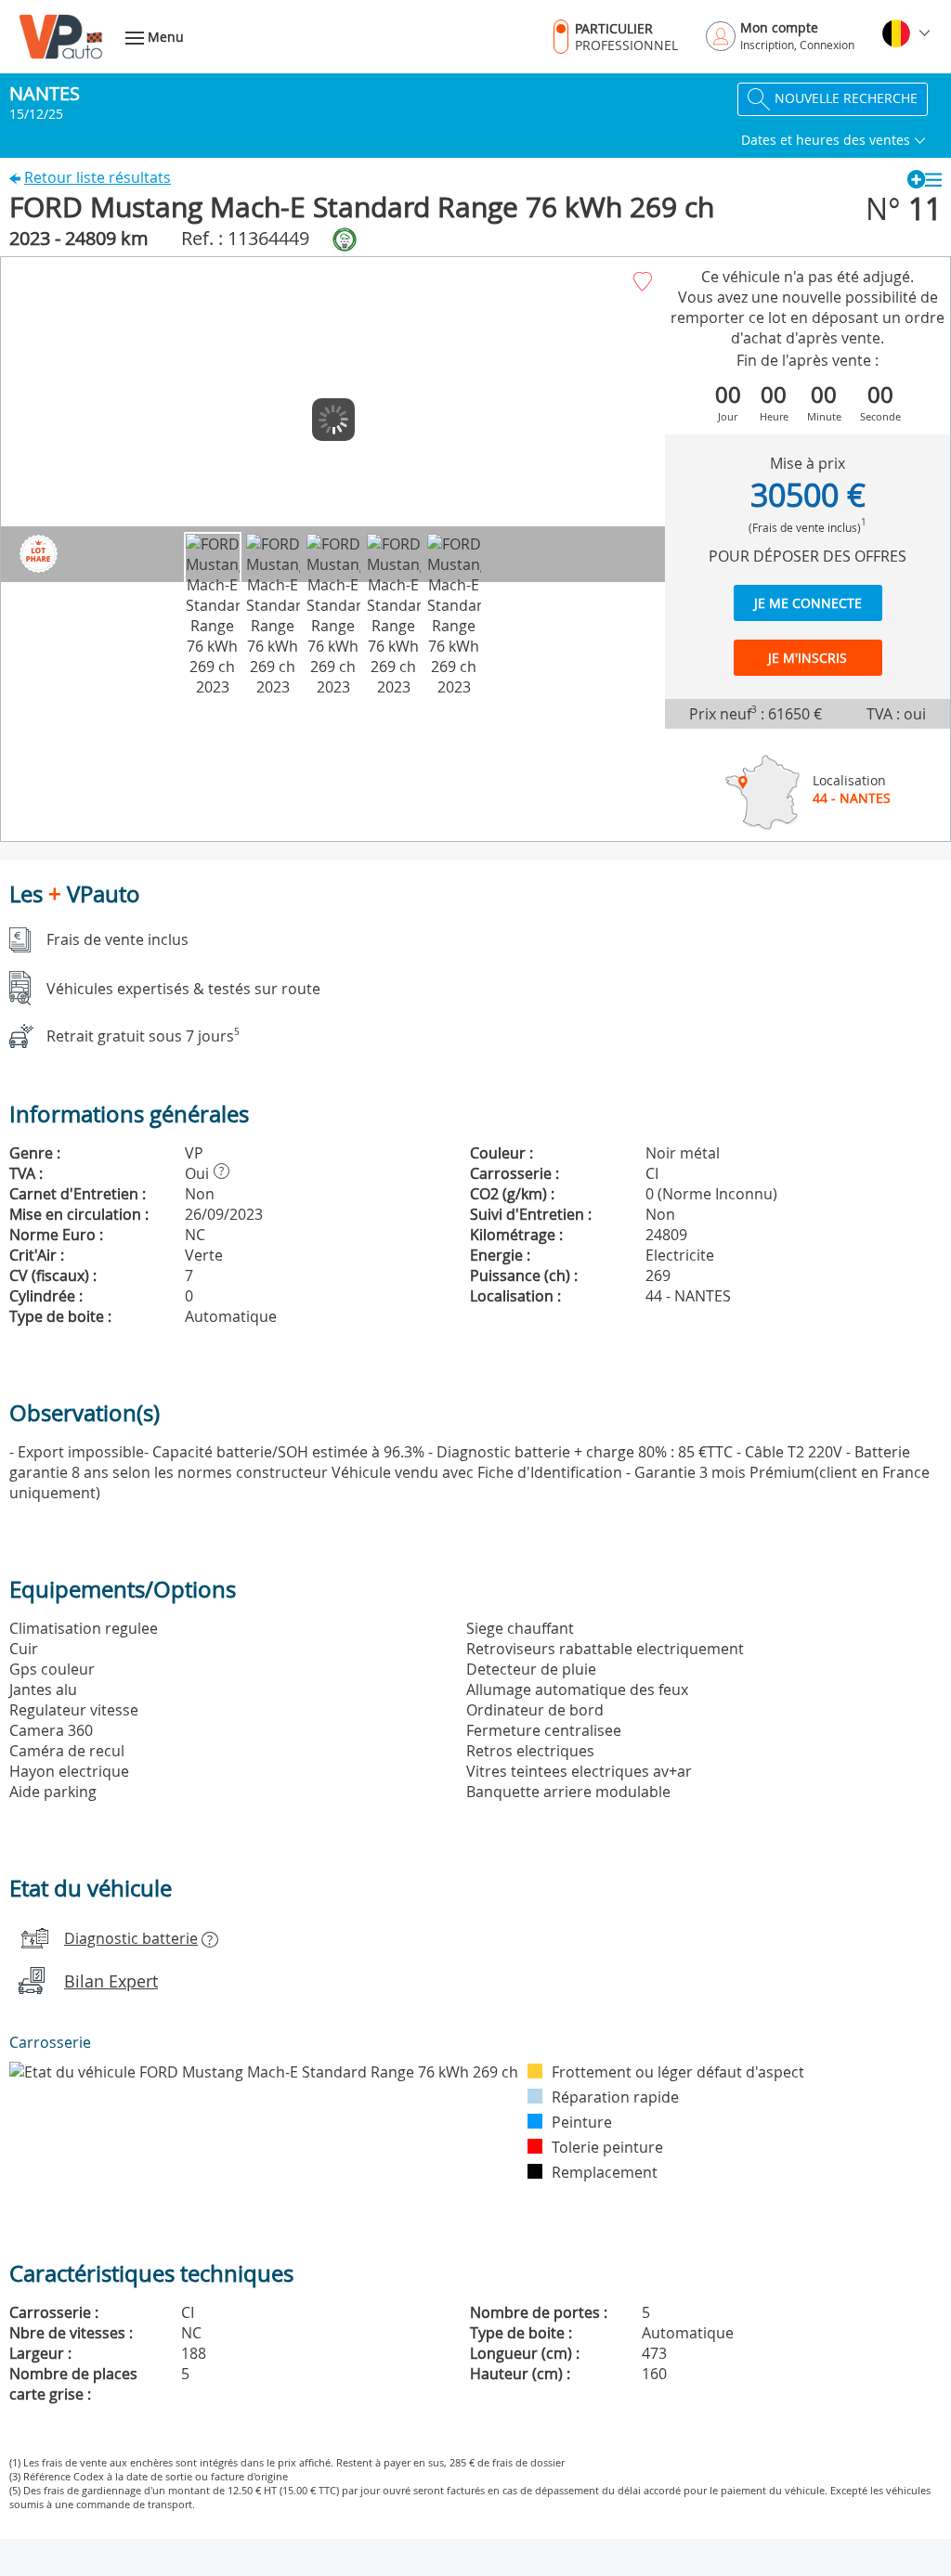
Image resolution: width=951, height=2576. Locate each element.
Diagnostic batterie (131, 1938)
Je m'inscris (808, 658)
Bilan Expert (111, 1981)
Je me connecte (808, 603)
